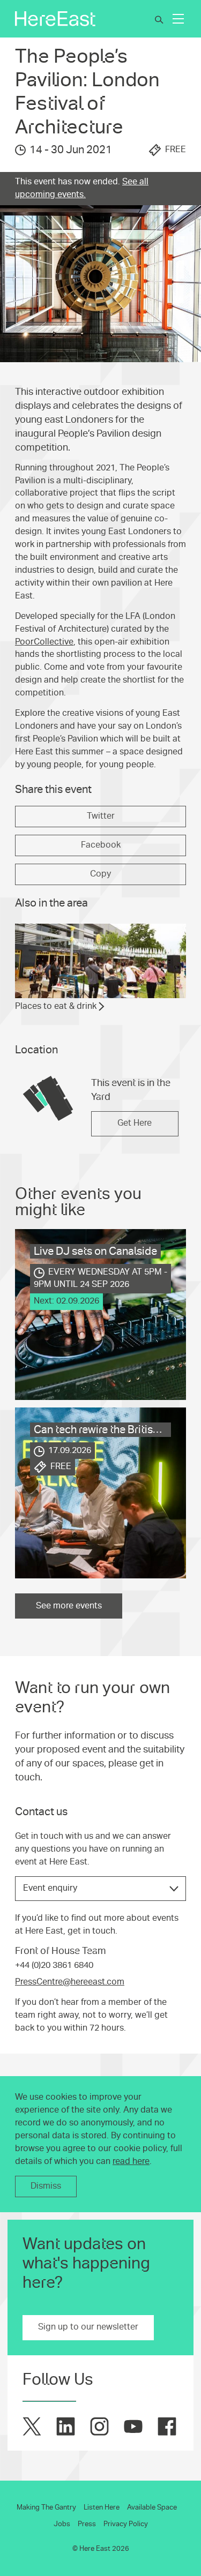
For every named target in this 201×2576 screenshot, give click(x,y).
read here (131, 2161)
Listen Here (102, 2507)
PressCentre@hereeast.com (70, 1982)
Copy (100, 874)
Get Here (135, 1123)
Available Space (152, 2507)
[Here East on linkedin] (66, 2426)
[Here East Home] (55, 19)
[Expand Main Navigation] (178, 19)
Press (87, 2524)
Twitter (101, 816)
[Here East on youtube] (133, 2426)
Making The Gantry (46, 2507)
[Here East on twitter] (32, 2426)
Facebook (101, 845)
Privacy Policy (126, 2524)
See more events (69, 1606)
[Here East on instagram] (99, 2426)
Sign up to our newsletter (88, 2327)
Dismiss (46, 2186)
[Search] (159, 20)
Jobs (62, 2524)
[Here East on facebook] (167, 2426)
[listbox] (100, 1889)
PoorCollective (44, 642)
